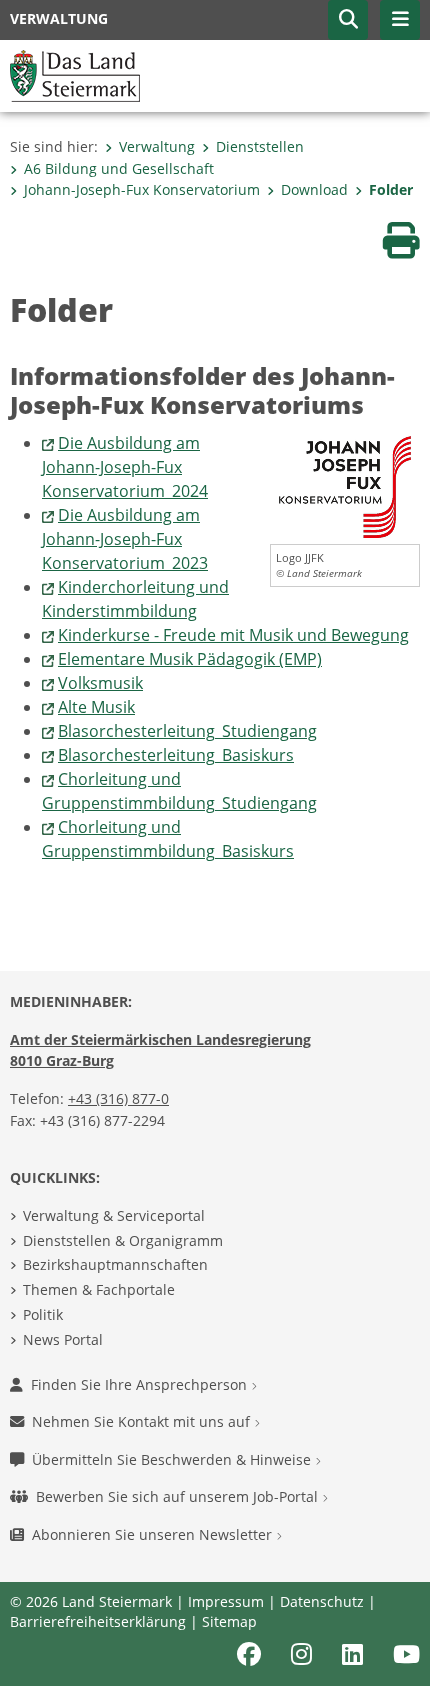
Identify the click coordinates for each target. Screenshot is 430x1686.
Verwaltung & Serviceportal (114, 1215)
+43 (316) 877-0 (118, 1098)
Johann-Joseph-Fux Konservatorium (142, 189)
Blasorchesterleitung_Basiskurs (176, 755)
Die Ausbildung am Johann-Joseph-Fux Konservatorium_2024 (125, 467)
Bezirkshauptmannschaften (115, 1264)
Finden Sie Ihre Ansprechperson (141, 1384)
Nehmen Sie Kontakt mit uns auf (143, 1421)
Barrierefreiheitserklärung (98, 1621)
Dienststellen (260, 146)
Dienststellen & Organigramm (123, 1240)
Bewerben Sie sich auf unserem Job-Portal (179, 1496)
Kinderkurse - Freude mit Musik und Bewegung (233, 635)
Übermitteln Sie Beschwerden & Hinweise (173, 1459)
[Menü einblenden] (400, 20)
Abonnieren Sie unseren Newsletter (154, 1534)
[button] (348, 20)
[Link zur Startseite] (75, 74)
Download (314, 189)
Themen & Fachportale (99, 1289)
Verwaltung (157, 146)
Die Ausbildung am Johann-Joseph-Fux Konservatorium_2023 (125, 539)
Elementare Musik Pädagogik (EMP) (190, 659)
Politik (43, 1314)
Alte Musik (96, 707)
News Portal (63, 1339)
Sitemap (229, 1621)
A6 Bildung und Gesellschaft (119, 168)
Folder (391, 189)
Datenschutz (322, 1601)
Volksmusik (100, 683)
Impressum (226, 1601)
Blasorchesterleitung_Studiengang (187, 731)
